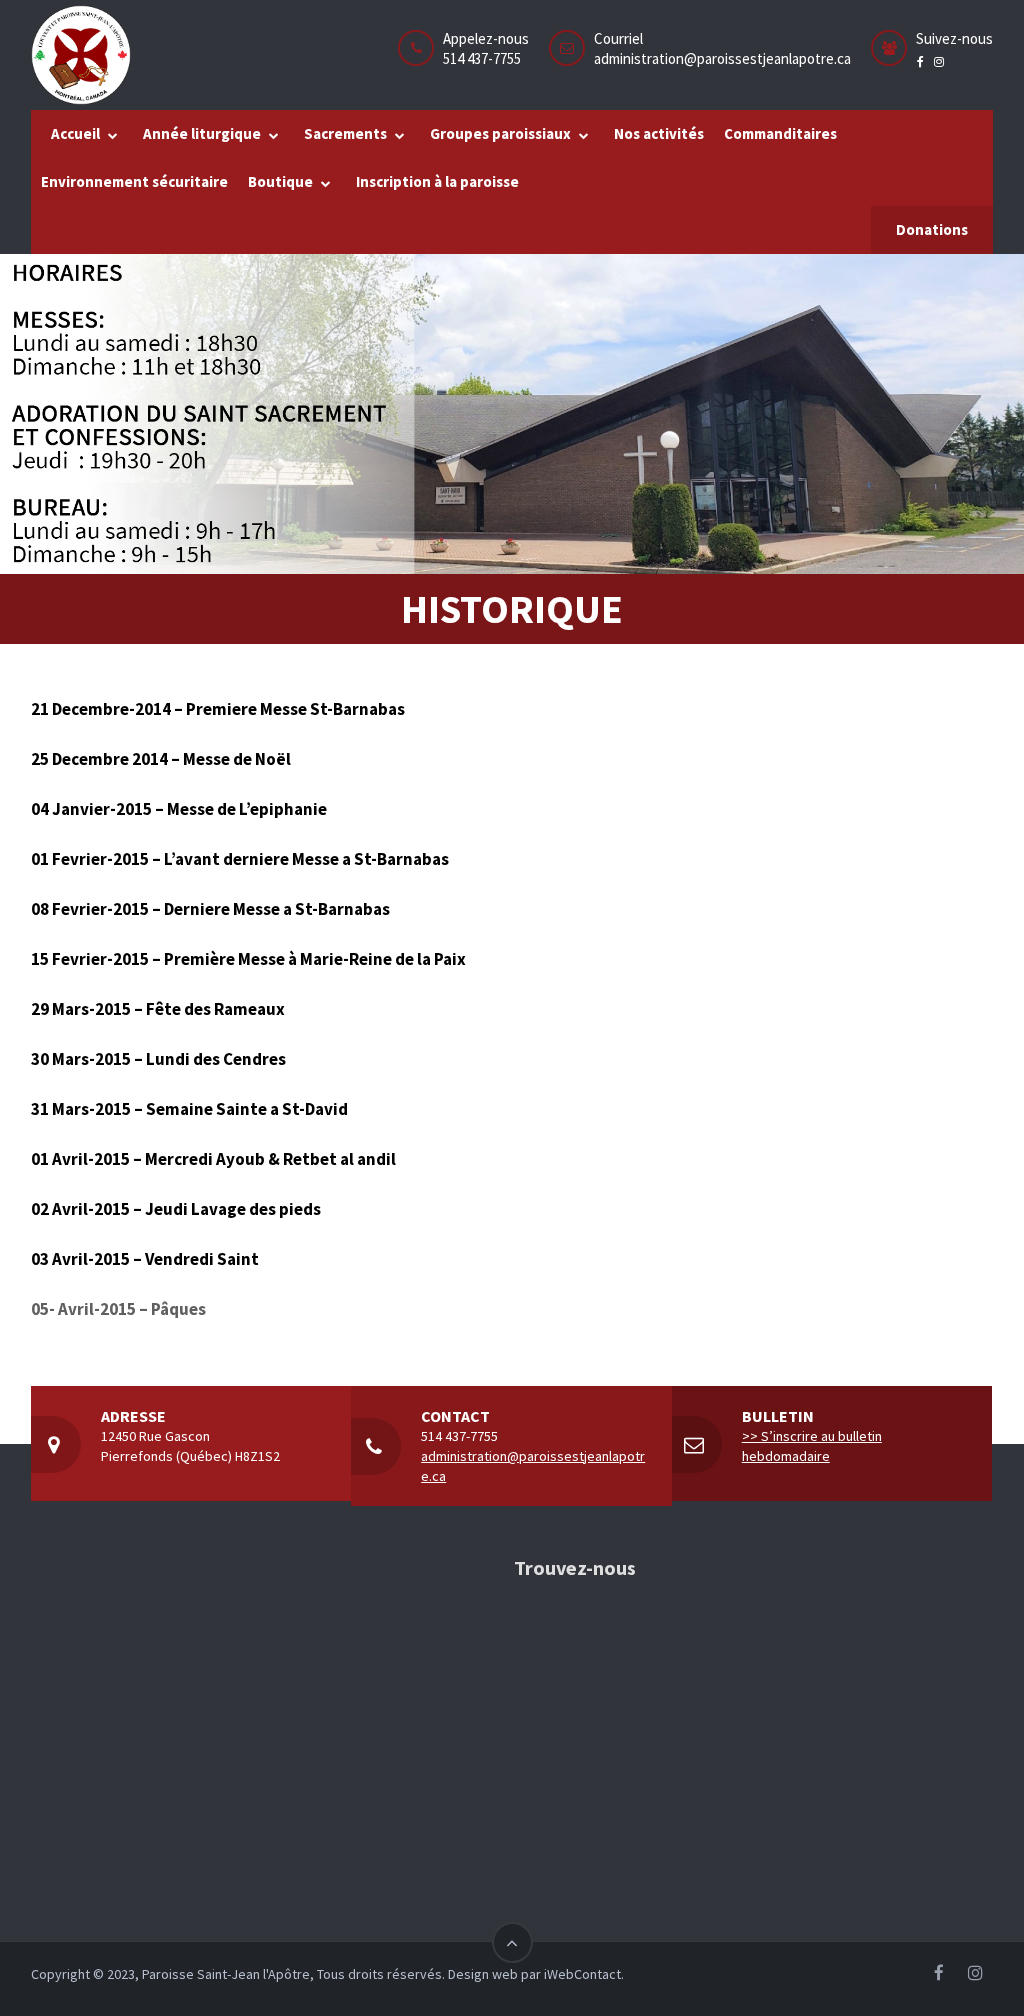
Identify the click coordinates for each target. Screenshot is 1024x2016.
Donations (932, 229)
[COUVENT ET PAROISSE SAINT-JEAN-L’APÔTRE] (81, 55)
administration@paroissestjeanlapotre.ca (722, 58)
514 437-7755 (459, 1436)
